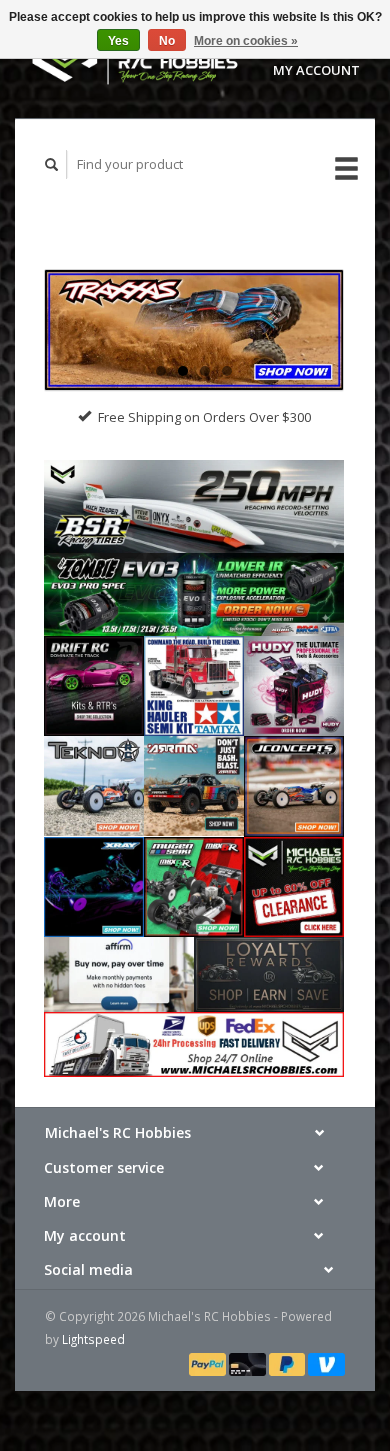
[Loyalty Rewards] (269, 973)
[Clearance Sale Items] (294, 885)
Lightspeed (93, 1339)
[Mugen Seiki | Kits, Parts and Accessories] (194, 885)
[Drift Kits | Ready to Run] (94, 685)
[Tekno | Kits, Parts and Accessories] (94, 785)
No (167, 41)
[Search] (52, 164)
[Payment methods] (209, 1363)
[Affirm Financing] (119, 973)
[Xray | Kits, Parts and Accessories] (94, 885)
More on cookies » (246, 41)
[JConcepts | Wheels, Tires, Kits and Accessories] (294, 785)
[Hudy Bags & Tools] (294, 685)
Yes (118, 41)
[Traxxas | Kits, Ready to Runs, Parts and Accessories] (194, 330)
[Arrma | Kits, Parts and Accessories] (194, 785)
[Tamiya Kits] (194, 685)
